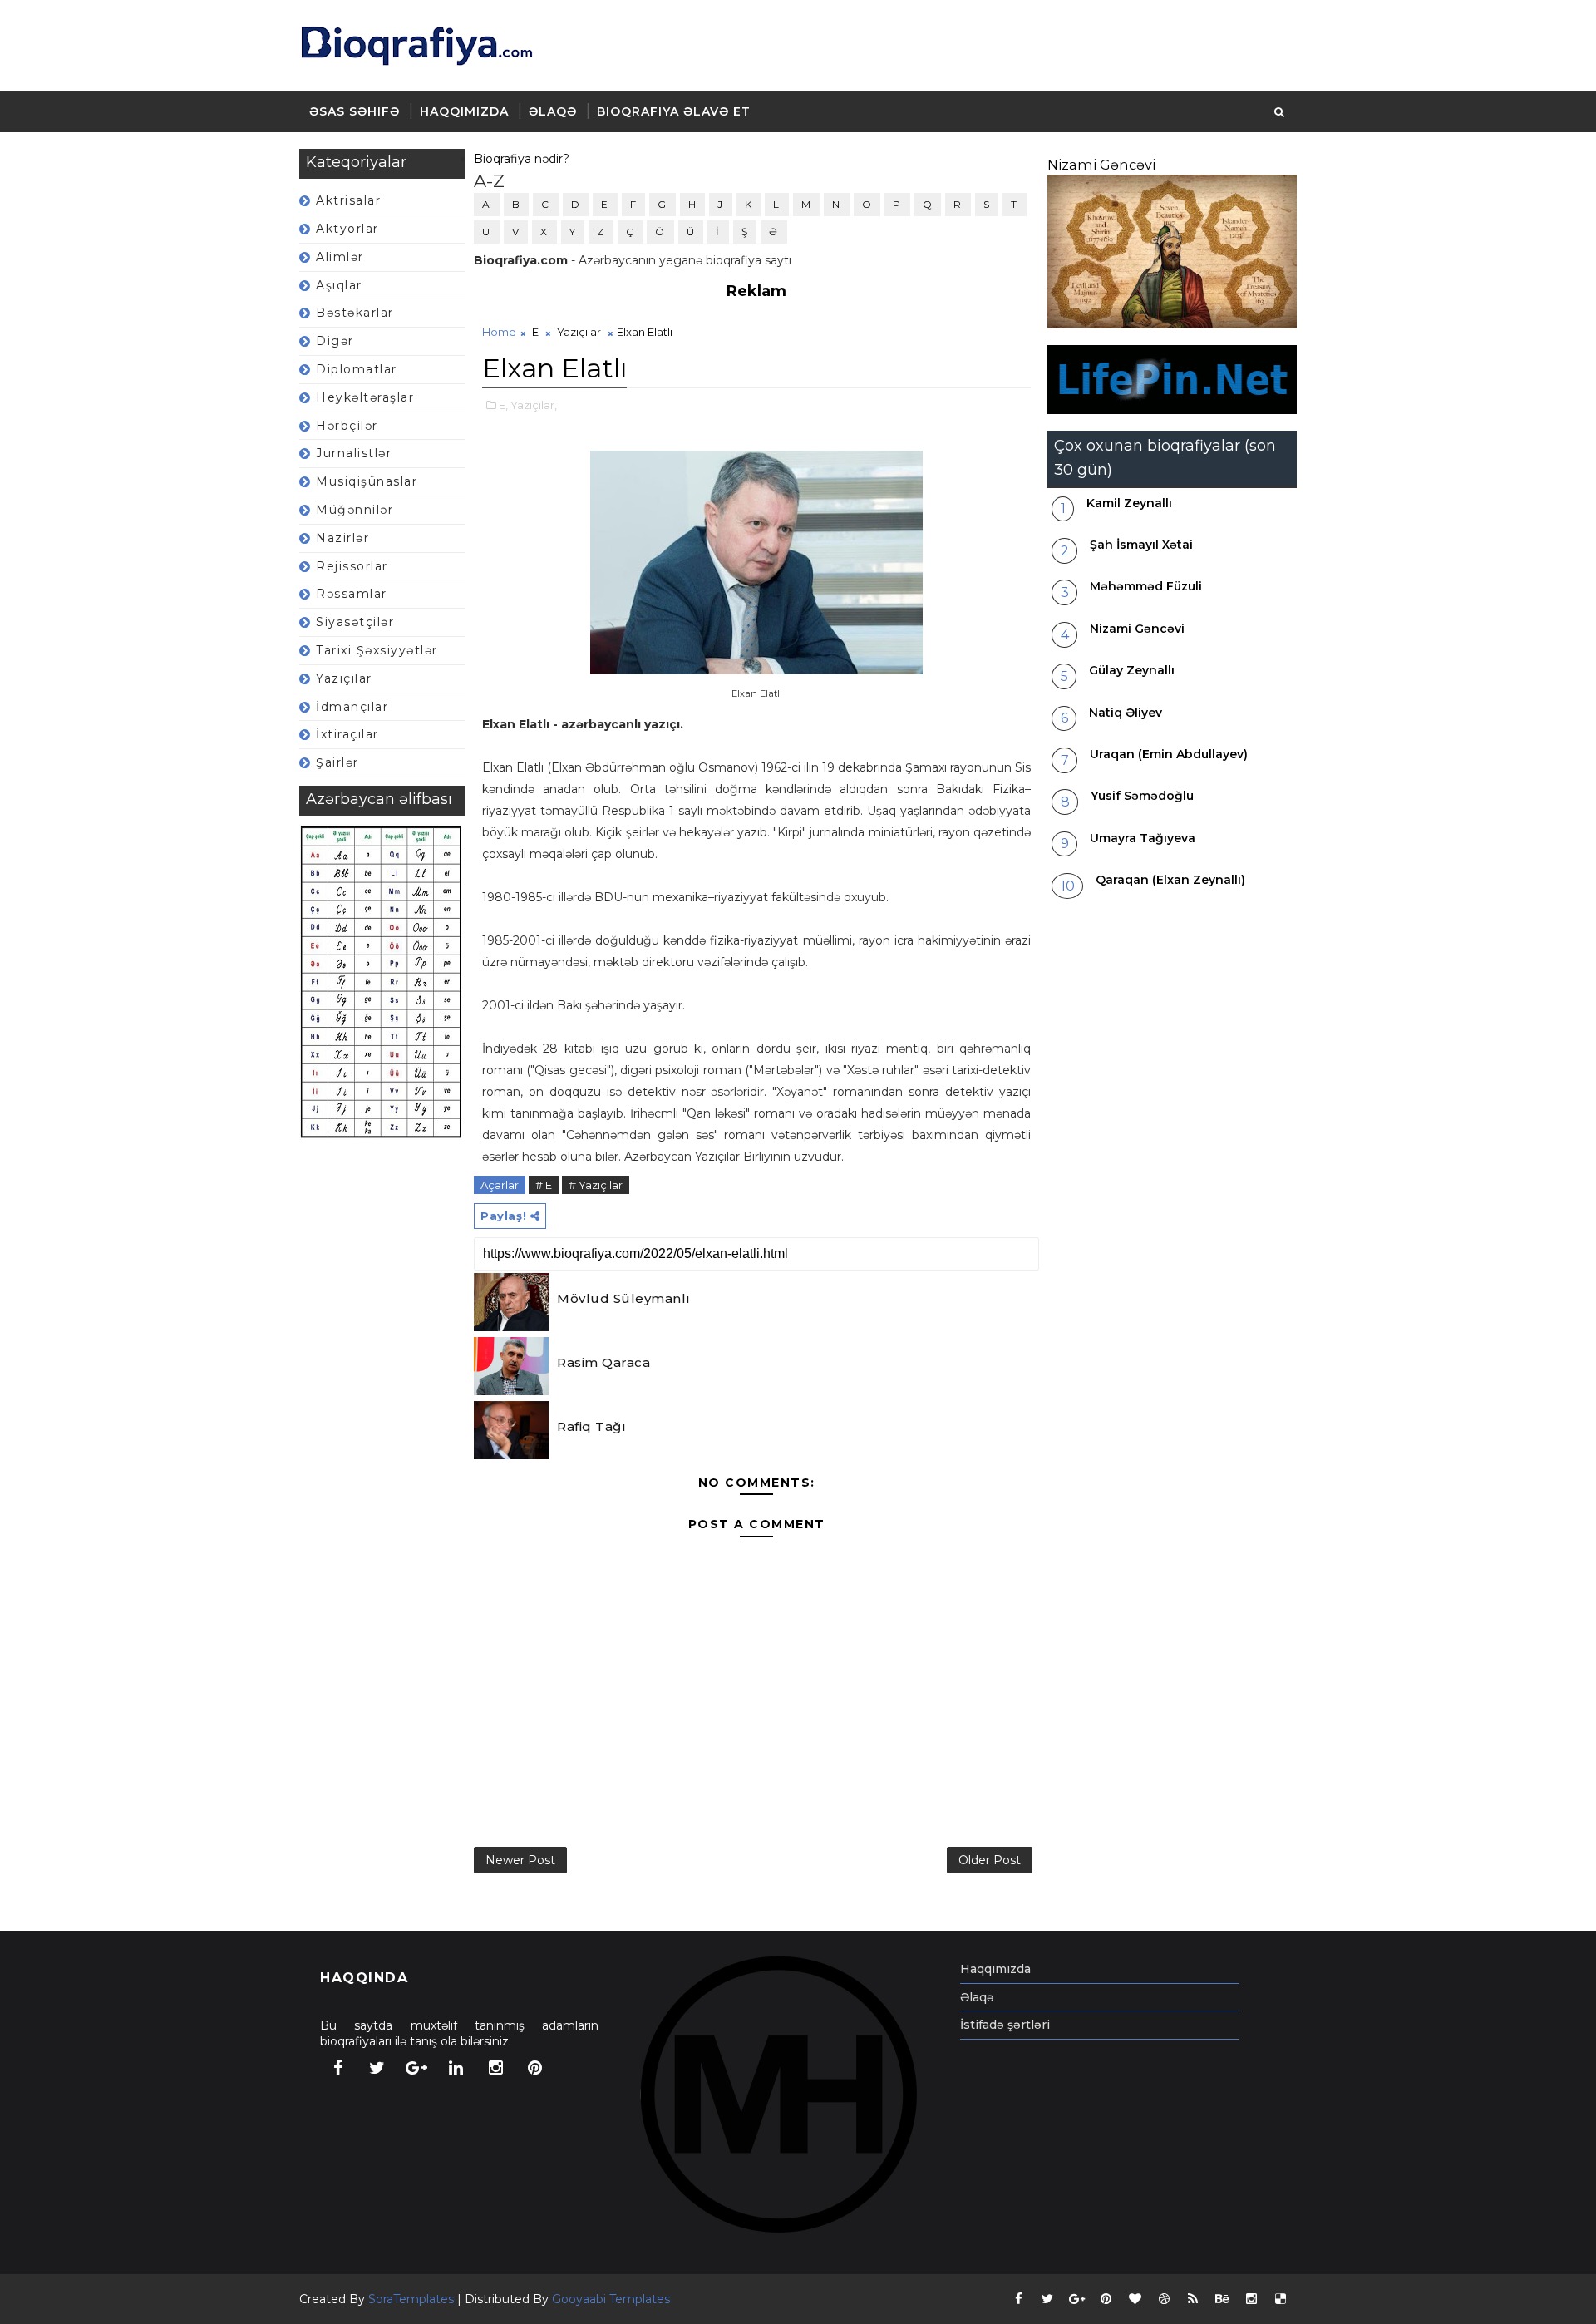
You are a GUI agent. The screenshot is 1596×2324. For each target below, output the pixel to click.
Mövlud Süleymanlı (624, 1298)
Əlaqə (553, 111)
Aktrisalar (348, 200)
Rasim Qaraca (603, 1362)
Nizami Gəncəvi (1101, 165)
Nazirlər (342, 538)
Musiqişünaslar (367, 481)
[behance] (1222, 2299)
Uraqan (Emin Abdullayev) (1169, 754)
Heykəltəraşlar (365, 397)
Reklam (756, 291)
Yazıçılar (344, 678)
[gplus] (416, 2068)
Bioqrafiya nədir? (522, 159)
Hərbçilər (347, 426)
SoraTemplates (411, 2299)
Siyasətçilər (355, 622)
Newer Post (520, 1860)
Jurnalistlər (354, 453)
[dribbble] (1164, 2299)
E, (503, 405)
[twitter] (377, 2068)
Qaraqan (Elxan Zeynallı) (1170, 880)
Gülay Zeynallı (1132, 670)
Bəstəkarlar (355, 313)
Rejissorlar (352, 566)
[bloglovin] (1135, 2299)
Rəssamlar (352, 594)
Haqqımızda (464, 111)
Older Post (990, 1860)
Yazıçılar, (534, 405)
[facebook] (337, 2068)
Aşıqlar (339, 285)
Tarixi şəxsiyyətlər (377, 650)
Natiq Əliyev (1126, 713)
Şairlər (337, 762)
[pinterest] (535, 2068)
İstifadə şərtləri (1005, 2025)
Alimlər (340, 257)
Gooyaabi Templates (611, 2299)
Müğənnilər (355, 510)
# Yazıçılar (596, 1185)
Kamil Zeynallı (1129, 503)
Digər (335, 341)
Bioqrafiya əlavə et (674, 111)
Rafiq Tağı (591, 1426)
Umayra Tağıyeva (1143, 838)
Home (499, 332)
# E (544, 1185)
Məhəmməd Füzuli (1146, 586)
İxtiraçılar (347, 734)
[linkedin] (456, 2068)
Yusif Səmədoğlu (1142, 796)
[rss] (1193, 2299)
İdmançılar (352, 707)
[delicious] (1280, 2299)
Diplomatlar (357, 369)
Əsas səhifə (355, 111)
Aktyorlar (347, 229)
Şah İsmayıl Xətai (1141, 545)
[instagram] (495, 2068)
